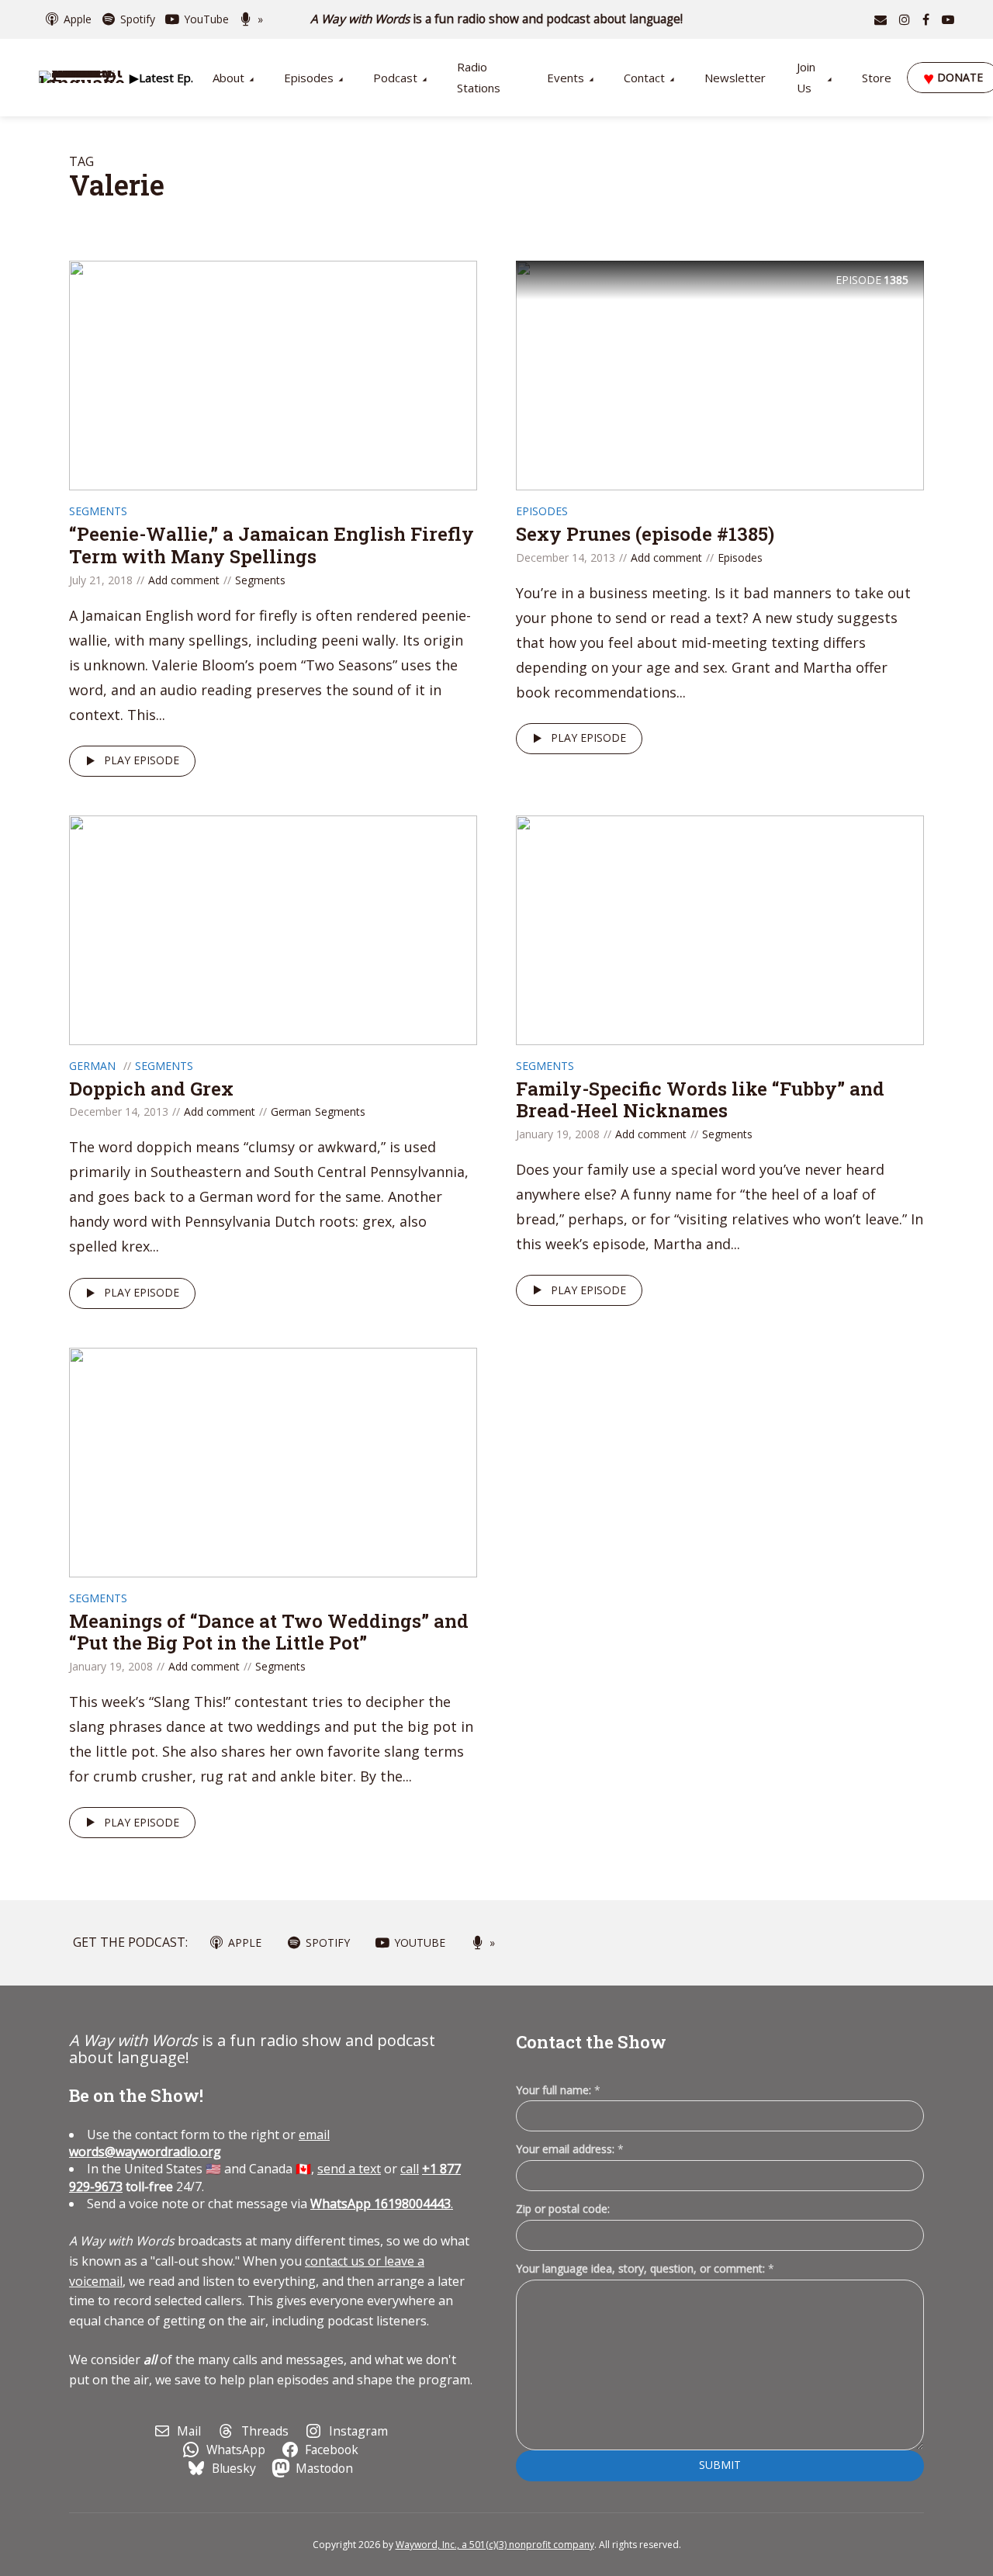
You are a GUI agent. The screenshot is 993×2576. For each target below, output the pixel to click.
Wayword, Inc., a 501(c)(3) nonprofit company (495, 2545)
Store (877, 78)
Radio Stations (479, 77)
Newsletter (735, 78)
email (199, 2143)
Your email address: (570, 2149)
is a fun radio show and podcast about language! (497, 19)
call (410, 2169)
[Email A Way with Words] (881, 19)
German (92, 1066)
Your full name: (558, 2091)
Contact (644, 78)
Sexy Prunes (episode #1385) (645, 534)
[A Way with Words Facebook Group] (926, 19)
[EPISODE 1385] (720, 374)
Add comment (184, 580)
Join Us (806, 77)
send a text (349, 2169)
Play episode (142, 760)
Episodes (309, 78)
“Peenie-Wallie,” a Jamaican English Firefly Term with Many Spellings (272, 545)
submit (720, 2465)
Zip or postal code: (563, 2209)
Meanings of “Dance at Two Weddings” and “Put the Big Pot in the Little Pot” (269, 1632)
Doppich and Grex (151, 1089)
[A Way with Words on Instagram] (905, 19)
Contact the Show (591, 2042)
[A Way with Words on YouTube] (948, 19)
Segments (98, 511)
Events (566, 78)
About (228, 78)
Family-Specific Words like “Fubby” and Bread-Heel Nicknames (700, 1100)
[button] (161, 78)
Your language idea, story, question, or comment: (645, 2268)
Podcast (395, 78)
